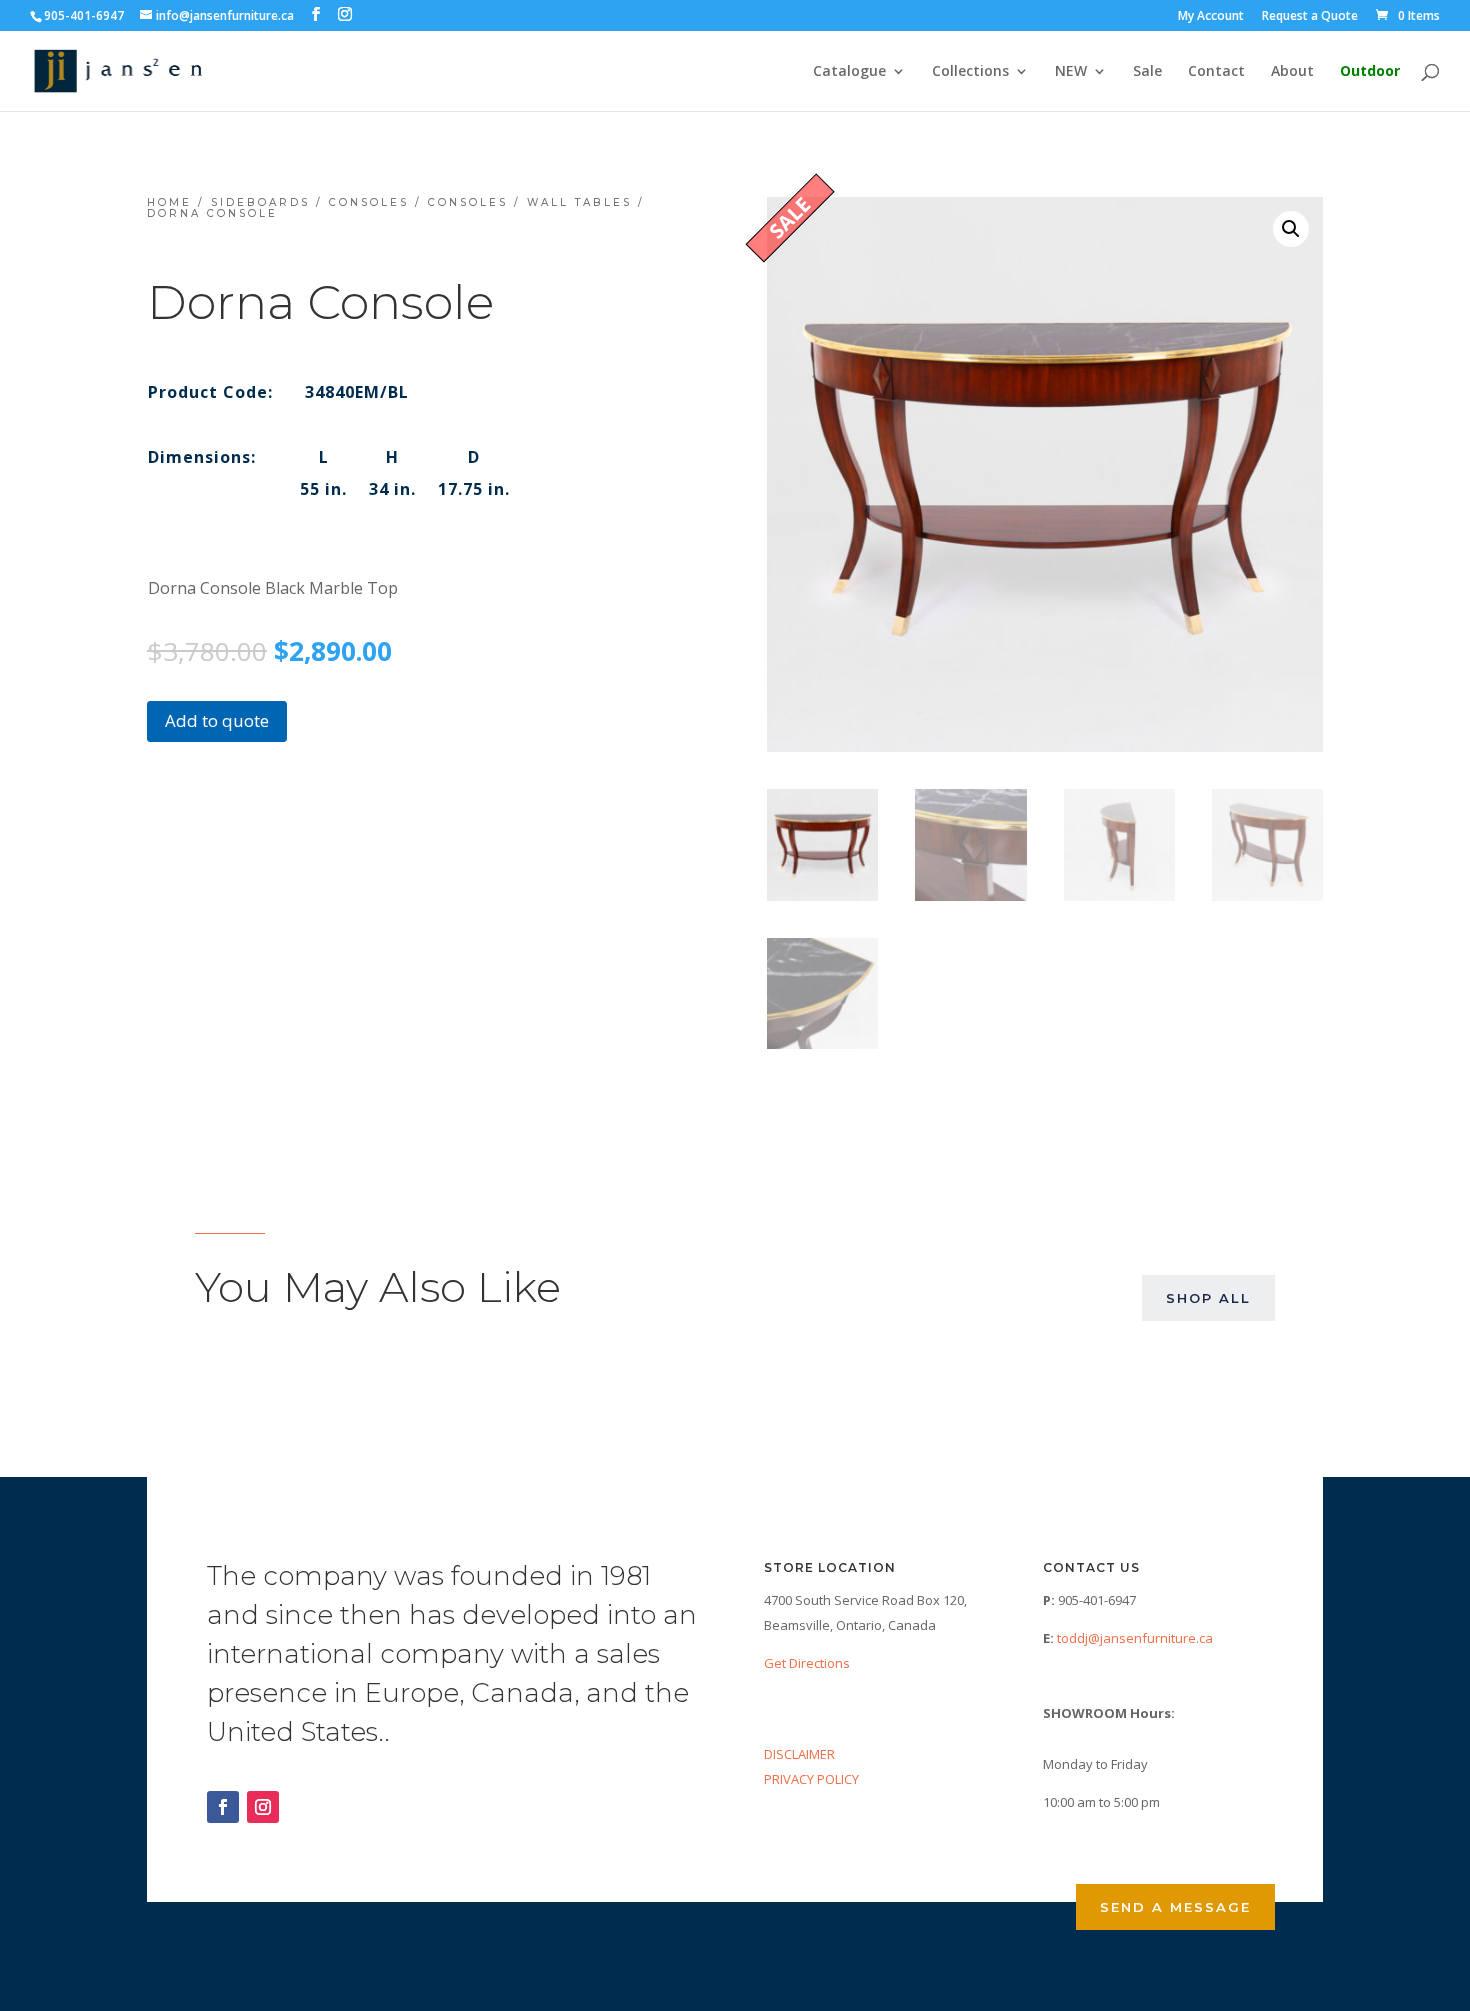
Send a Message (1175, 1907)
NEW (1071, 72)
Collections (970, 72)
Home (169, 202)
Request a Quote (1310, 17)
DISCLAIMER (799, 1754)
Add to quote (217, 720)
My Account (1211, 17)
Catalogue (849, 72)
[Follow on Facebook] (223, 1807)
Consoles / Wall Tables (530, 202)
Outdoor (1370, 72)
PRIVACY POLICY (811, 1779)
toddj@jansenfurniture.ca (1135, 1638)
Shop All (1208, 1298)
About (1292, 72)
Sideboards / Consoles (310, 202)
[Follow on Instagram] (263, 1807)
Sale (1147, 72)
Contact (1216, 72)
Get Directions (807, 1663)
